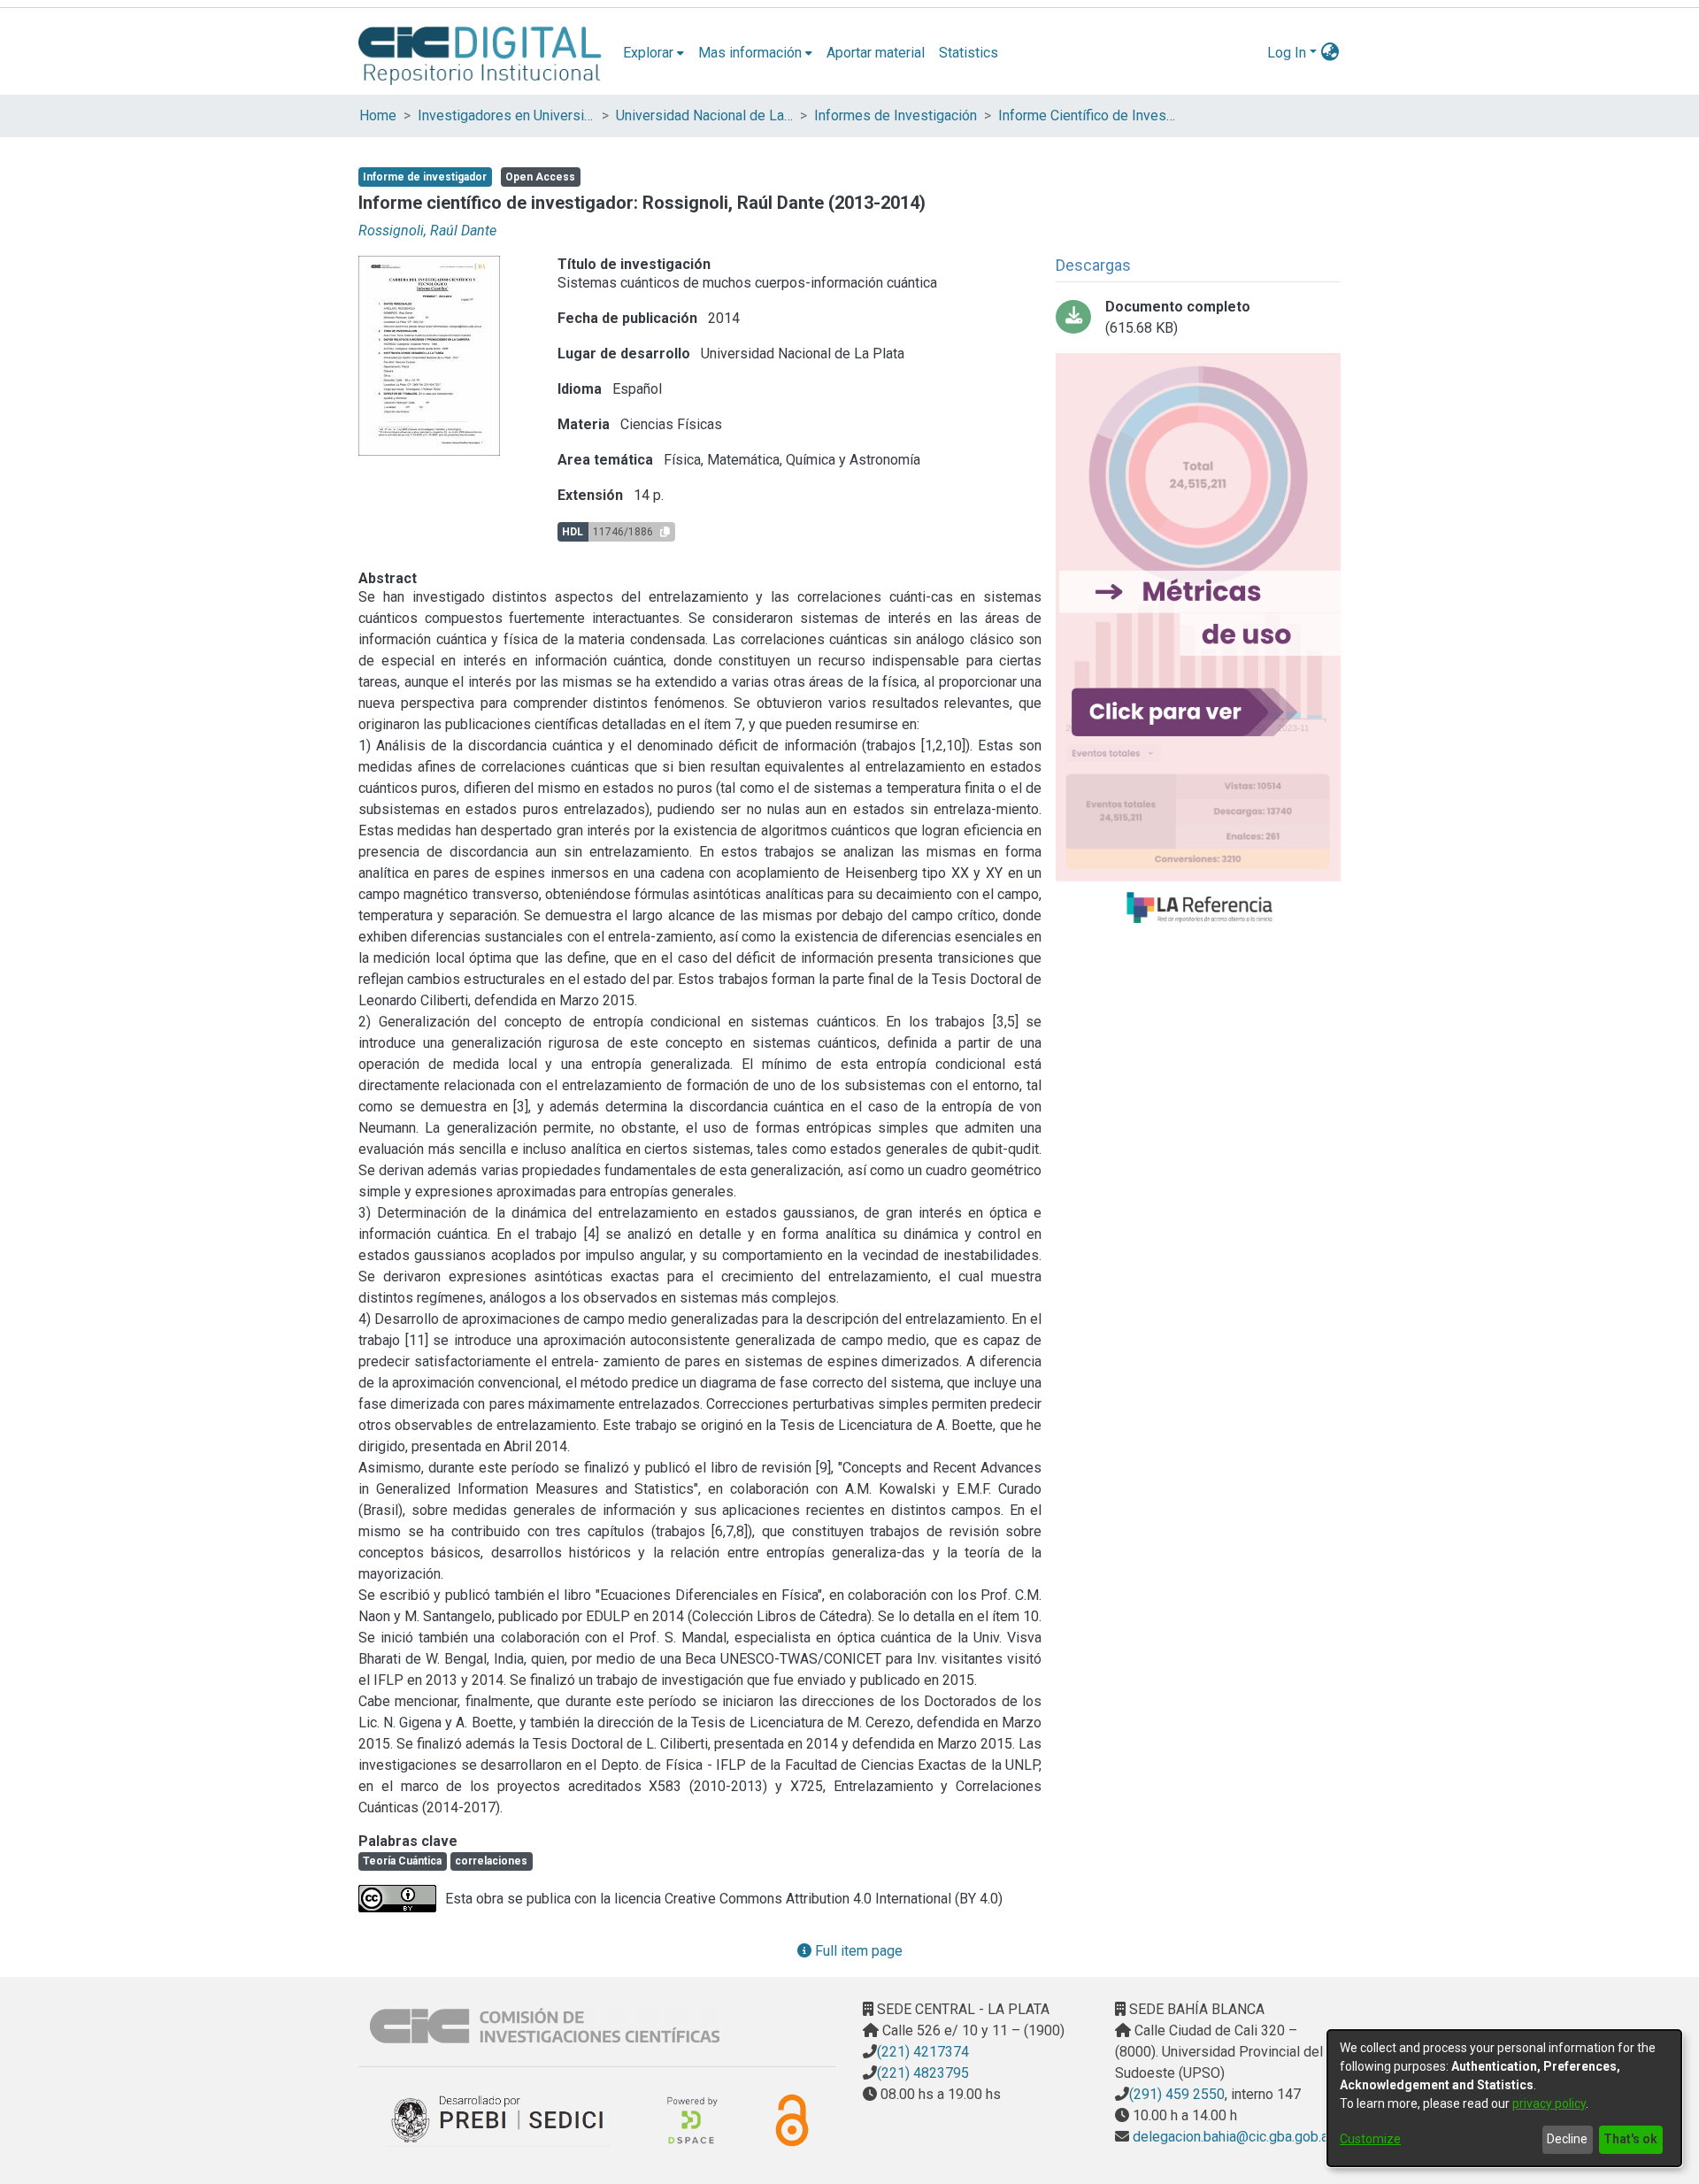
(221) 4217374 (923, 2052)
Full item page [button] (857, 1951)
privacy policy (1549, 2103)
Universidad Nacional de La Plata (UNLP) (704, 115)
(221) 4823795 (923, 2073)
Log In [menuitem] (1287, 53)
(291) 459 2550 (1177, 2094)
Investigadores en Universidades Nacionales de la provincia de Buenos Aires (506, 115)
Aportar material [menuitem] (876, 53)
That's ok (1630, 2139)
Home (378, 115)
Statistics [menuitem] (969, 53)
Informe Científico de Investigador (1087, 115)
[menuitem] (653, 53)
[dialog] (1504, 2098)
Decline (1567, 2139)
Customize (1370, 2139)
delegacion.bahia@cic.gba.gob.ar (1231, 2137)
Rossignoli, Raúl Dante (427, 231)
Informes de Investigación (896, 115)
